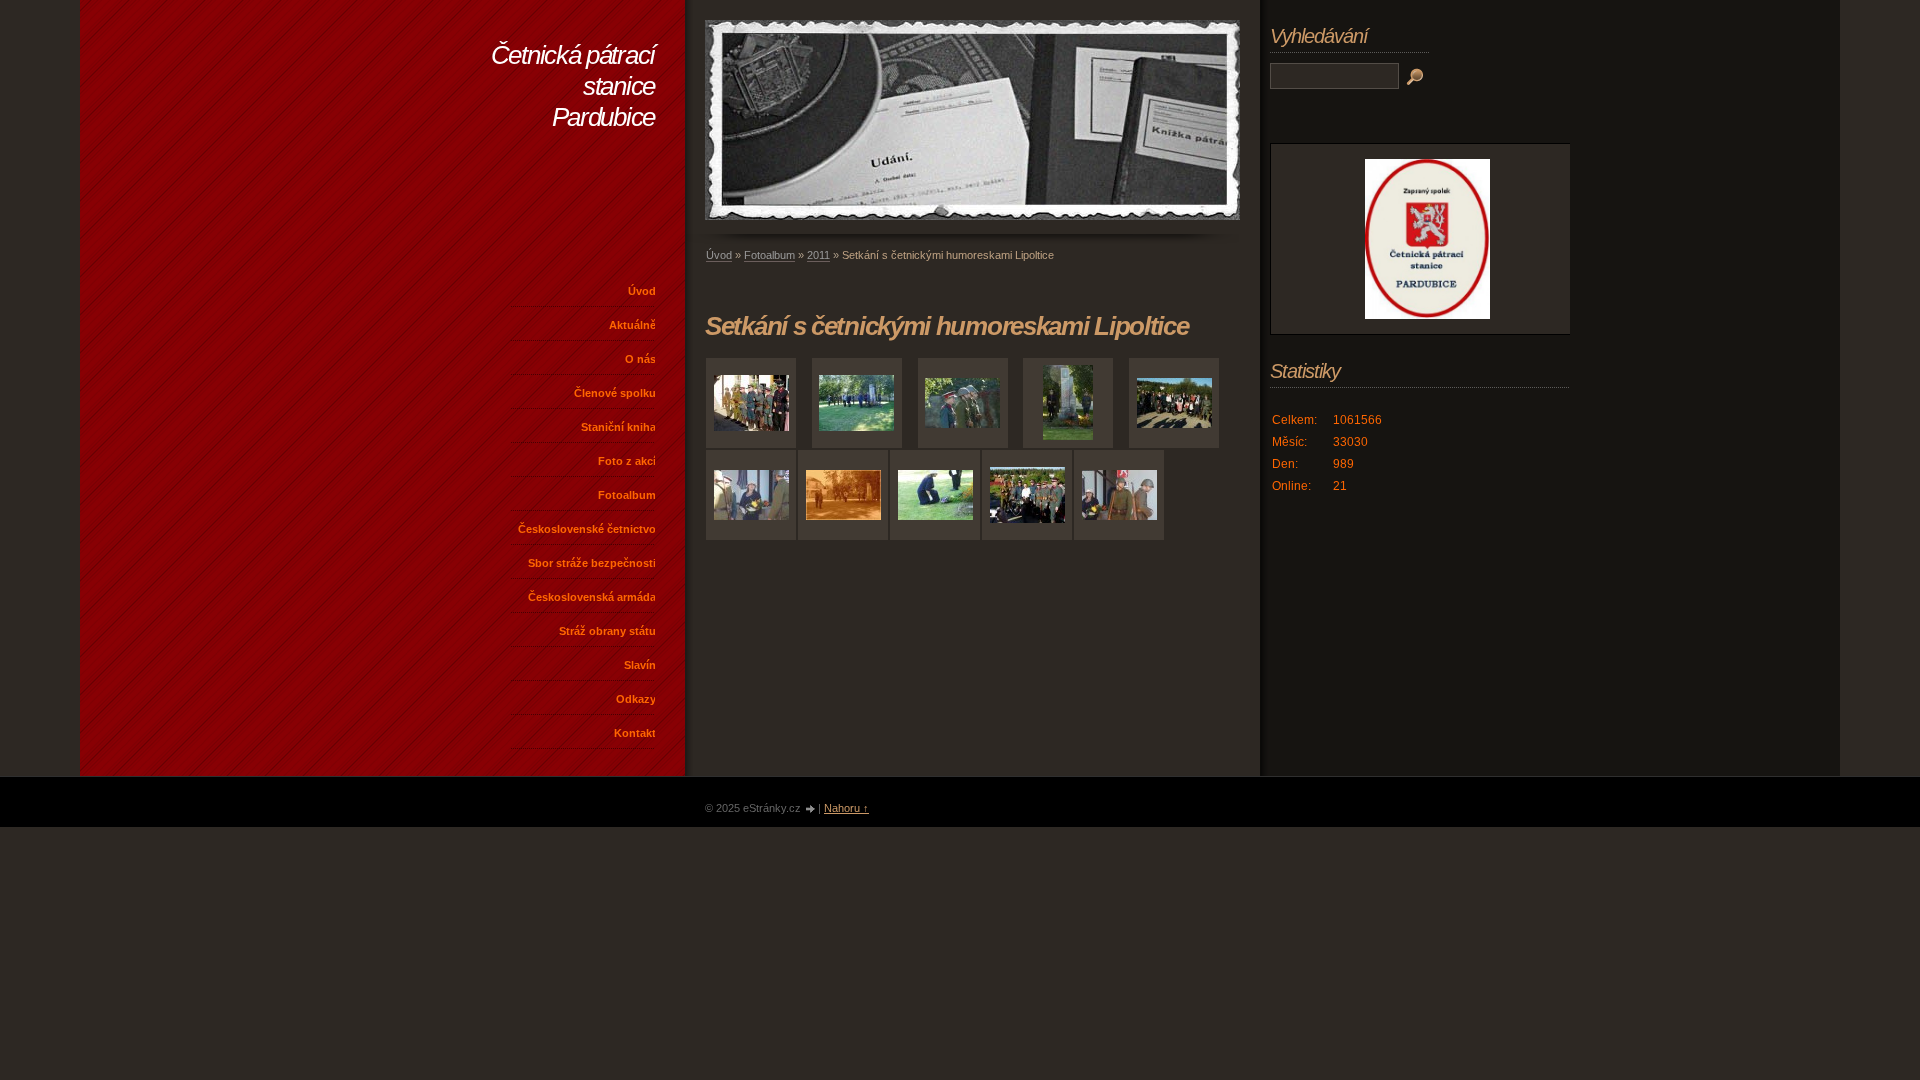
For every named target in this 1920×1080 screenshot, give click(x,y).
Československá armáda (592, 597)
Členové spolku (615, 393)
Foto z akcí (627, 461)
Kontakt (635, 733)
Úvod (642, 291)
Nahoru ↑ (846, 808)
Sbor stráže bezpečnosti (592, 563)
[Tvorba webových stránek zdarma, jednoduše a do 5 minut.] (811, 809)
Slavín (640, 665)
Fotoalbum (627, 495)
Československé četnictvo (587, 529)
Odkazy (636, 699)
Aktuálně (632, 325)
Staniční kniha (618, 427)
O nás (640, 359)
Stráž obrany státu (607, 631)
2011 (818, 255)
